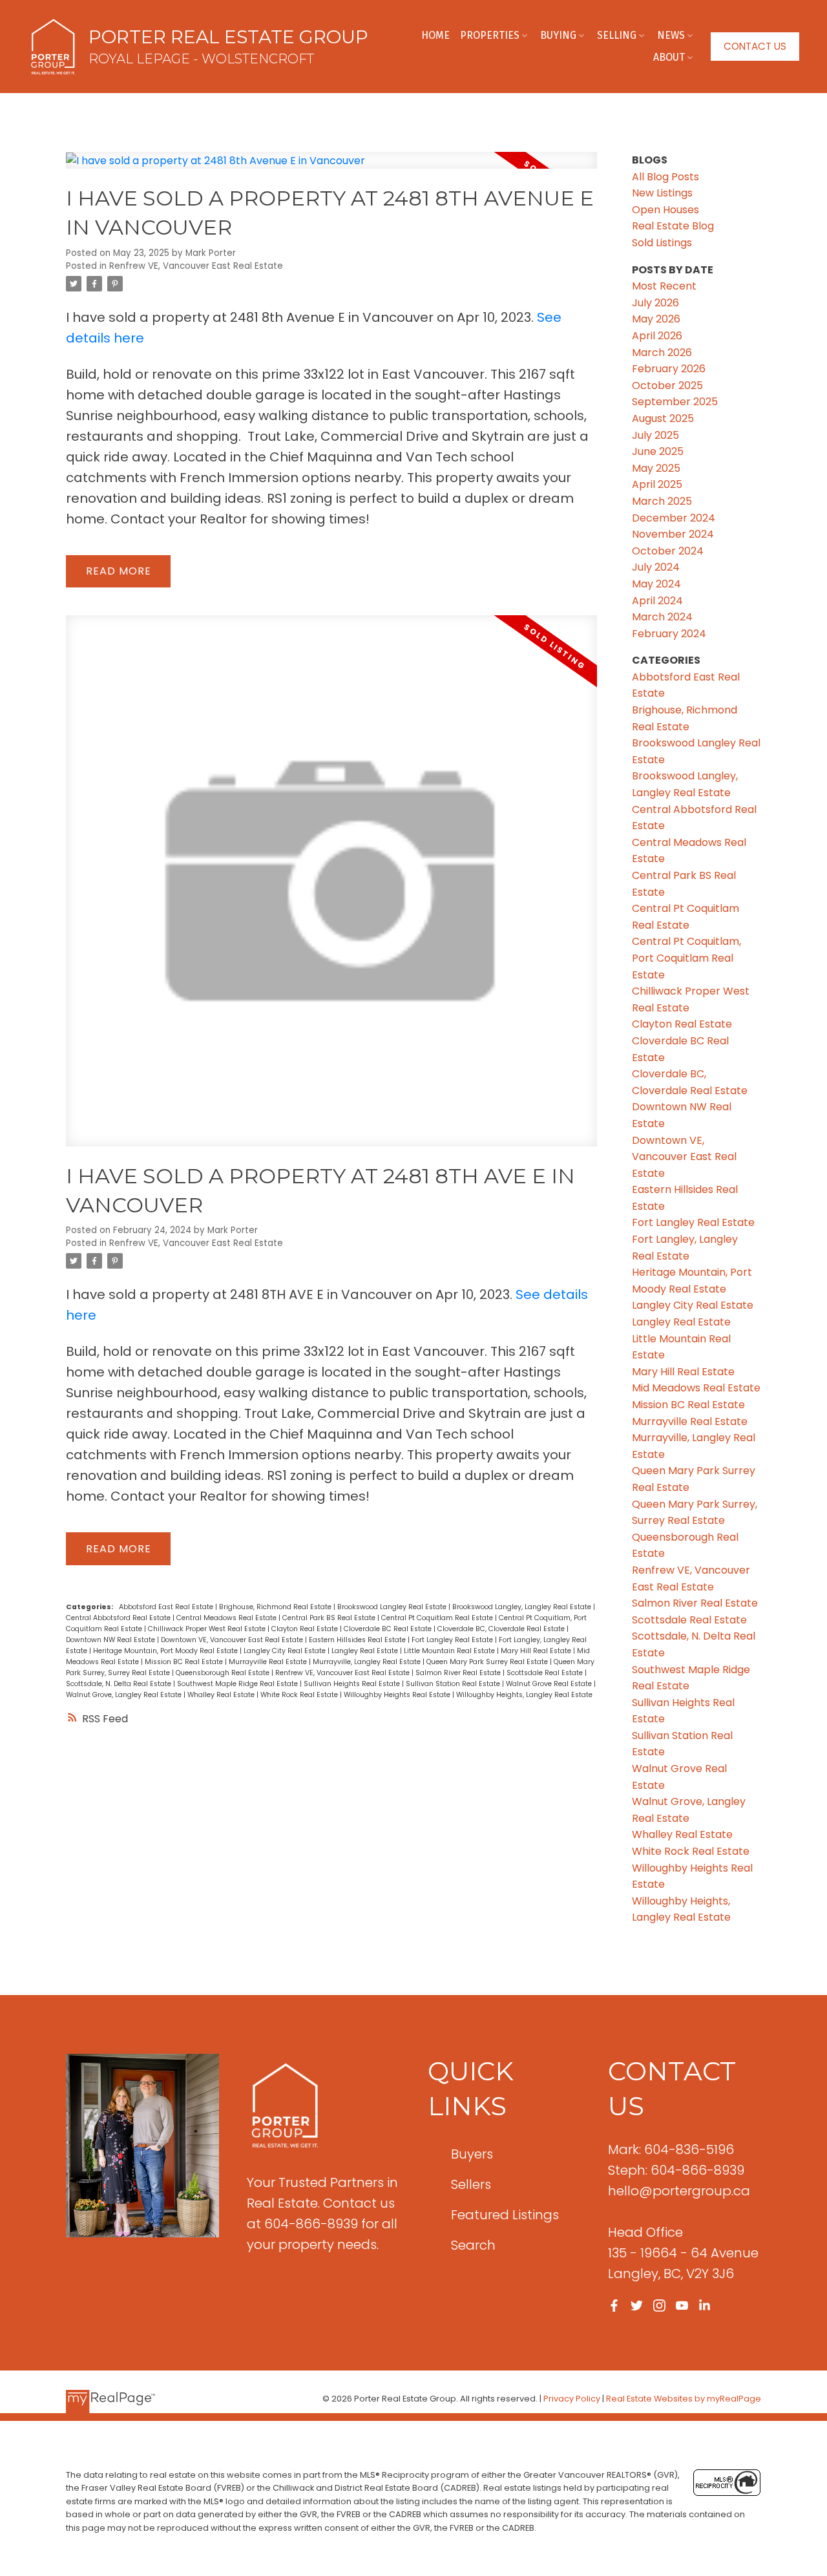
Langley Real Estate (366, 1651)
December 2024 (674, 518)
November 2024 (673, 534)
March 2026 (662, 353)
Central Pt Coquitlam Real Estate (438, 1618)
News (671, 35)
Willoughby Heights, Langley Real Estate (524, 1695)
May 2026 (656, 319)
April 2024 (657, 601)
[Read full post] (331, 168)
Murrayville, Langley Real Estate (368, 1662)
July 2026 (655, 303)
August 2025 (663, 418)
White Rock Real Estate (300, 1695)
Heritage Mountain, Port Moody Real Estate (166, 1651)
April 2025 (657, 484)
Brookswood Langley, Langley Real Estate (523, 1607)
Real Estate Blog (673, 226)
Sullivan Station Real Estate (454, 1684)
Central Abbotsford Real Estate (119, 1618)
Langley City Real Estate (286, 1651)
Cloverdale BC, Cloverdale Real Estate (502, 1629)
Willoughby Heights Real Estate (398, 1695)
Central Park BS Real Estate (330, 1618)
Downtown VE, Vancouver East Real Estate (233, 1640)
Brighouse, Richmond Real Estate (276, 1607)
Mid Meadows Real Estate (696, 1388)
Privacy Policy (572, 2399)
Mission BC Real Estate (185, 1662)
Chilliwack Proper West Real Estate (208, 1629)
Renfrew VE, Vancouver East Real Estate (196, 266)
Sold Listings (662, 243)
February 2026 (669, 369)
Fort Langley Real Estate (453, 1640)
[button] (755, 47)
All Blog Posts (665, 177)
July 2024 (656, 567)
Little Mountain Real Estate (450, 1651)
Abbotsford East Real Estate (167, 1607)
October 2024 (668, 551)
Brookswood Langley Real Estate (393, 1607)
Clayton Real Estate (306, 1629)
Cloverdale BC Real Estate (389, 1629)
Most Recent (664, 286)
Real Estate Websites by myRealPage (684, 2399)
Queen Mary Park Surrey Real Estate (488, 1662)
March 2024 (662, 617)
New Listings (662, 193)
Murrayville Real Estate (269, 1662)
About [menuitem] (669, 57)
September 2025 (675, 402)
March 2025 (662, 501)
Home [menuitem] (435, 35)
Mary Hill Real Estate (537, 1651)
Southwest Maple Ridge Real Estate (238, 1684)
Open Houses (665, 210)
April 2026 (657, 336)
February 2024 (669, 634)
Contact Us (755, 47)
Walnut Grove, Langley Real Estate (125, 1695)
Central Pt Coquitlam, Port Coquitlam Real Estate (686, 958)
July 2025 (655, 435)
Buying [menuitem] (558, 35)
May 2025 (656, 468)
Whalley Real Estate (222, 1695)
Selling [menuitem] (617, 35)
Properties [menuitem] (490, 35)
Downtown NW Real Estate (111, 1640)
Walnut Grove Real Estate (550, 1684)
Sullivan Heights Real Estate (353, 1684)
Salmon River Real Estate (459, 1673)
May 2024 (656, 584)
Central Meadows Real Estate (227, 1618)
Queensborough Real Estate (224, 1673)
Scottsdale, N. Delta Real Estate (120, 1684)
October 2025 (667, 385)
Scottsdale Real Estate (546, 1673)
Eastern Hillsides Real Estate (358, 1640)
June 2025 (658, 451)
